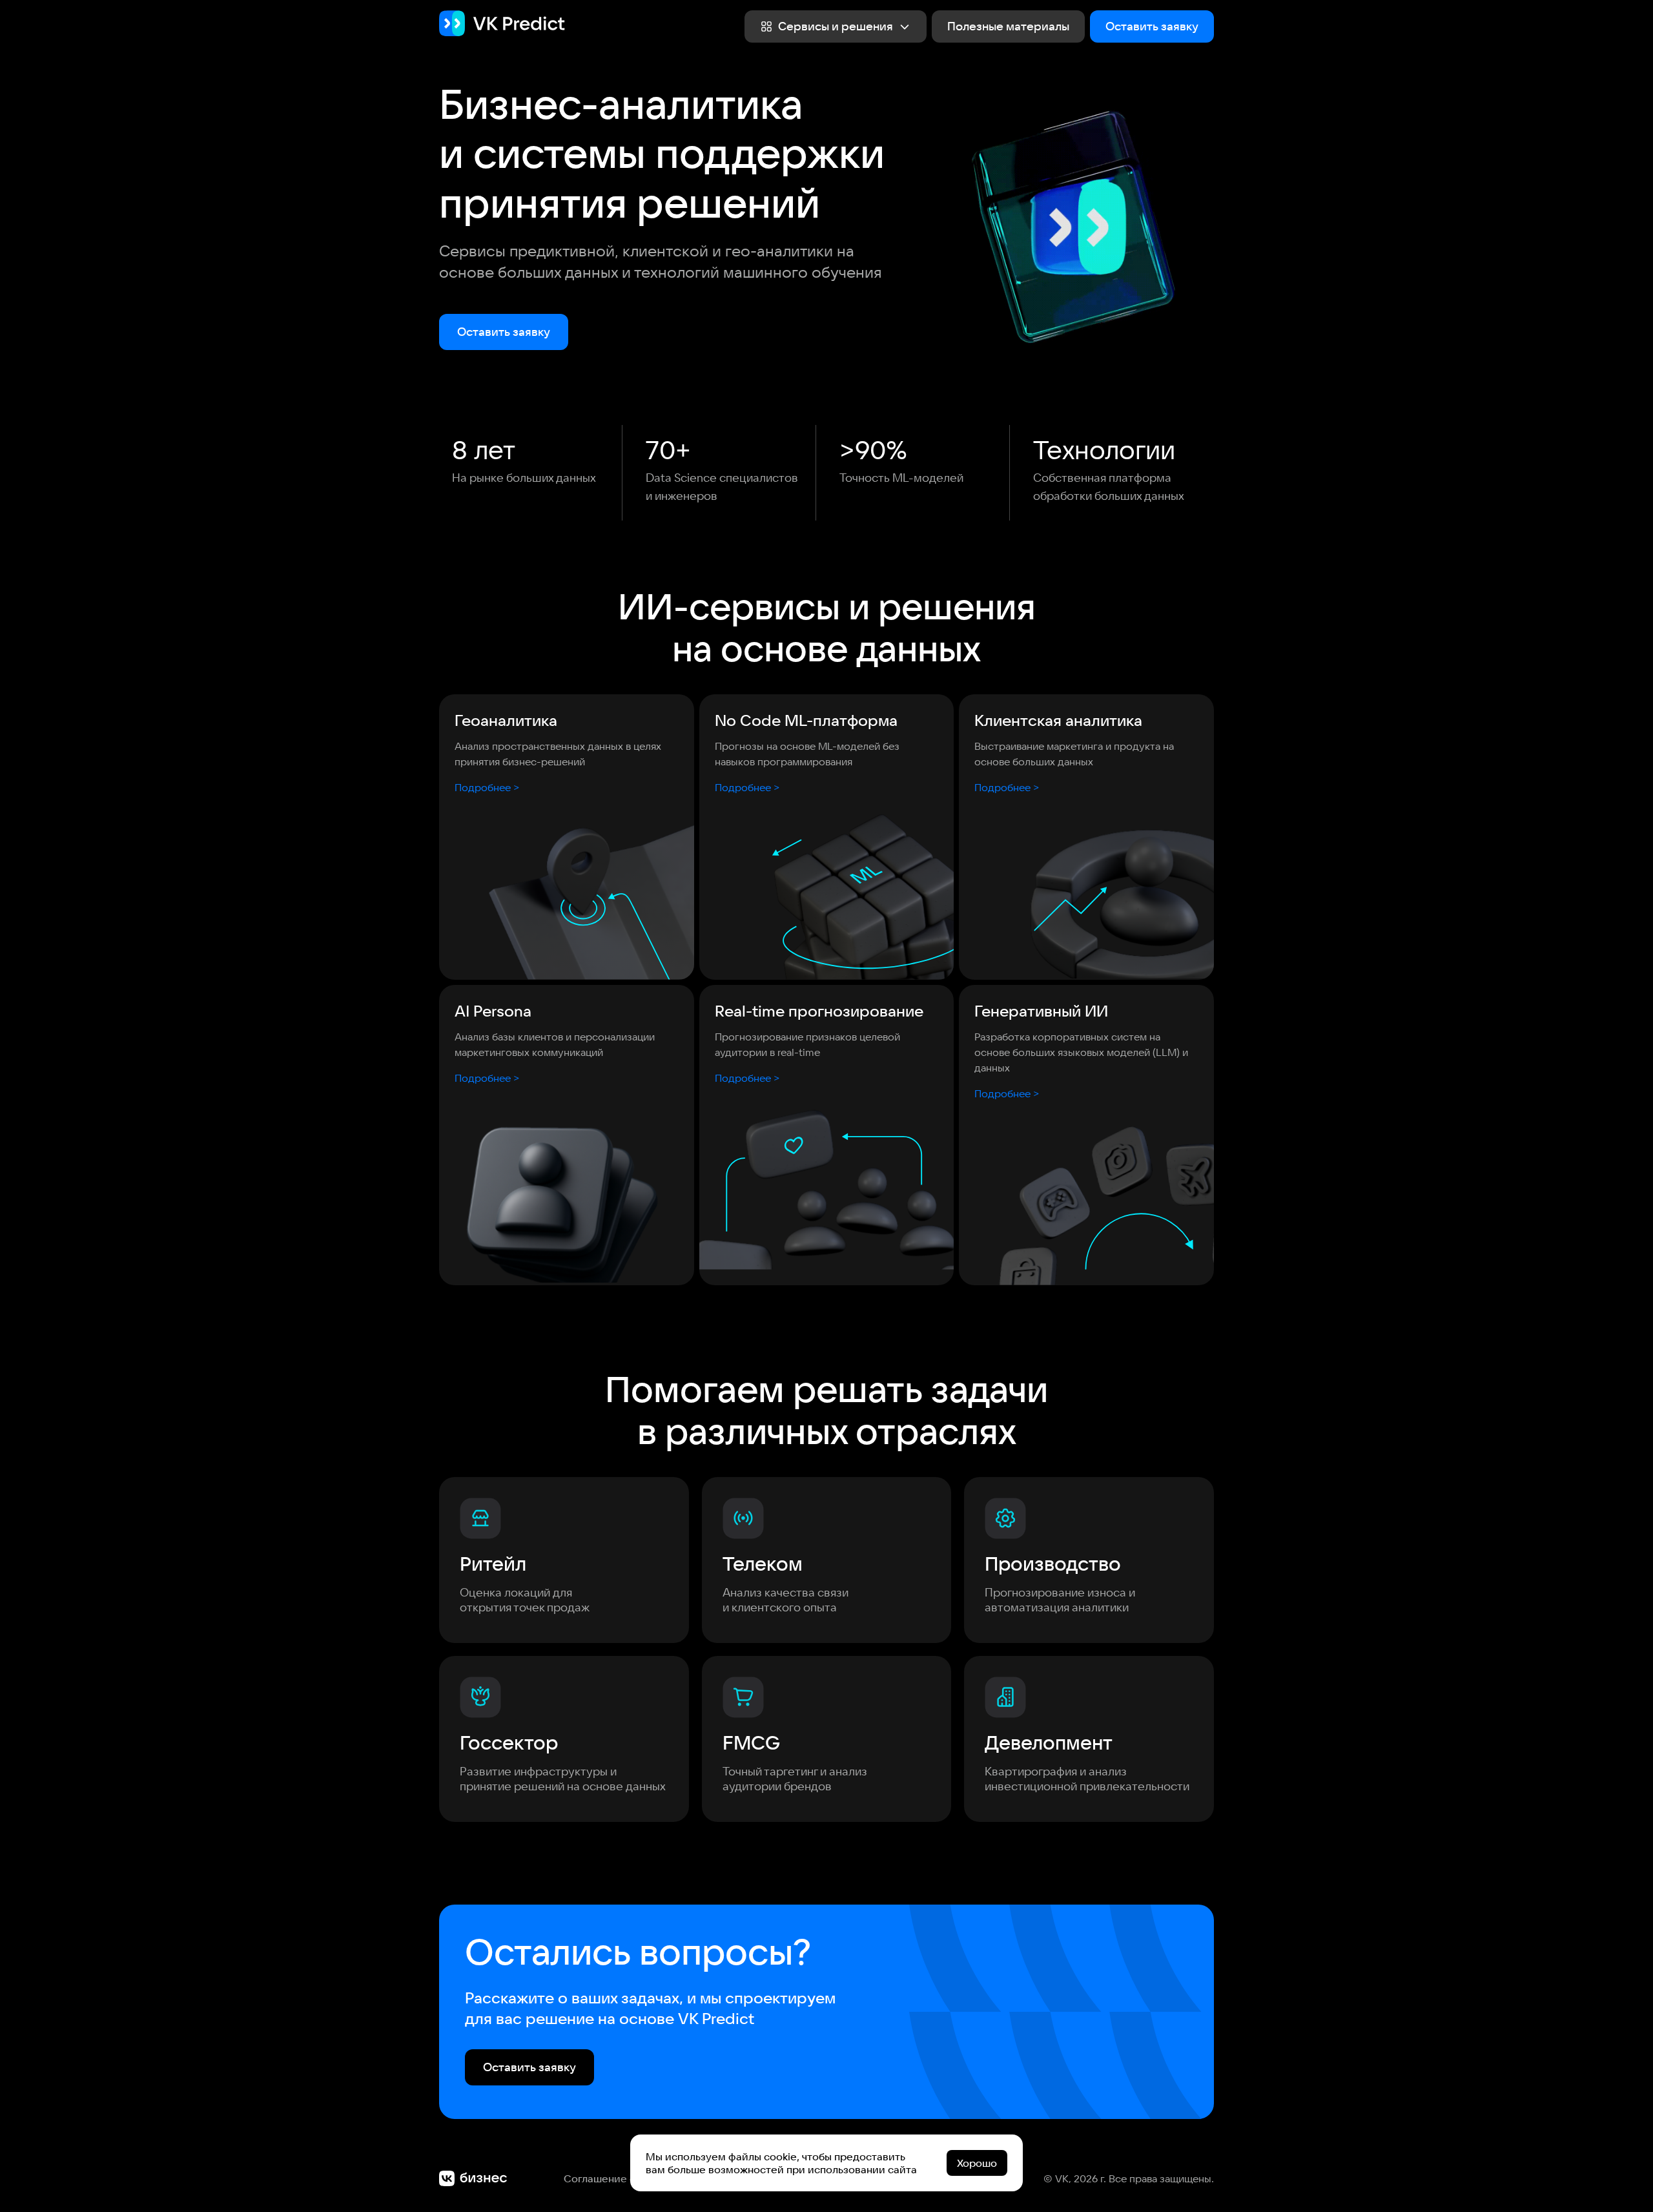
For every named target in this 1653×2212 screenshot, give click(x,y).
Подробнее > (487, 787)
